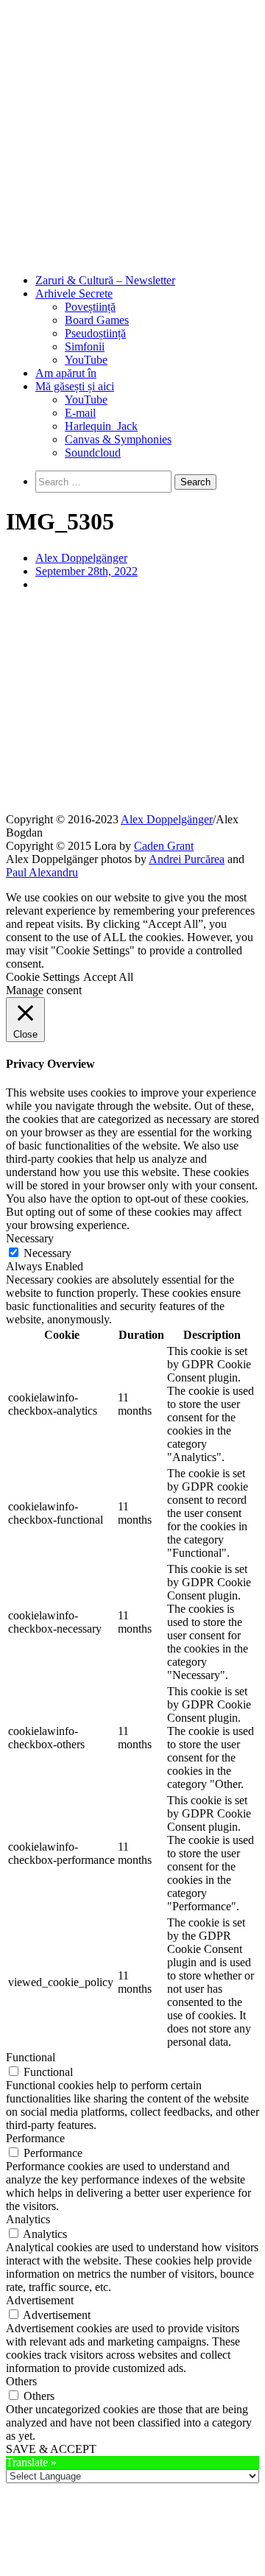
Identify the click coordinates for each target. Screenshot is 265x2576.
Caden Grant (164, 846)
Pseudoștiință (95, 333)
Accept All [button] (108, 977)
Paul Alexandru (42, 872)
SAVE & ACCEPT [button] (51, 2449)
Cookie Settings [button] (43, 977)
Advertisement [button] (40, 2300)
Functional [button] (31, 2057)
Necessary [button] (30, 1238)
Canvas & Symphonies (118, 439)
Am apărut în (66, 373)
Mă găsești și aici (75, 386)
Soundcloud (93, 453)
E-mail (80, 413)
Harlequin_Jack (101, 426)
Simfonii (85, 346)
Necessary (47, 1253)
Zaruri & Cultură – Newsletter (105, 280)
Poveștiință (90, 307)
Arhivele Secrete (74, 293)
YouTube (86, 360)
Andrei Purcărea (187, 859)
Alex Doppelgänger (81, 558)
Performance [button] (35, 2138)
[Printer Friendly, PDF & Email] (132, 792)
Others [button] (21, 2381)
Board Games (97, 320)
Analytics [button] (28, 2219)
